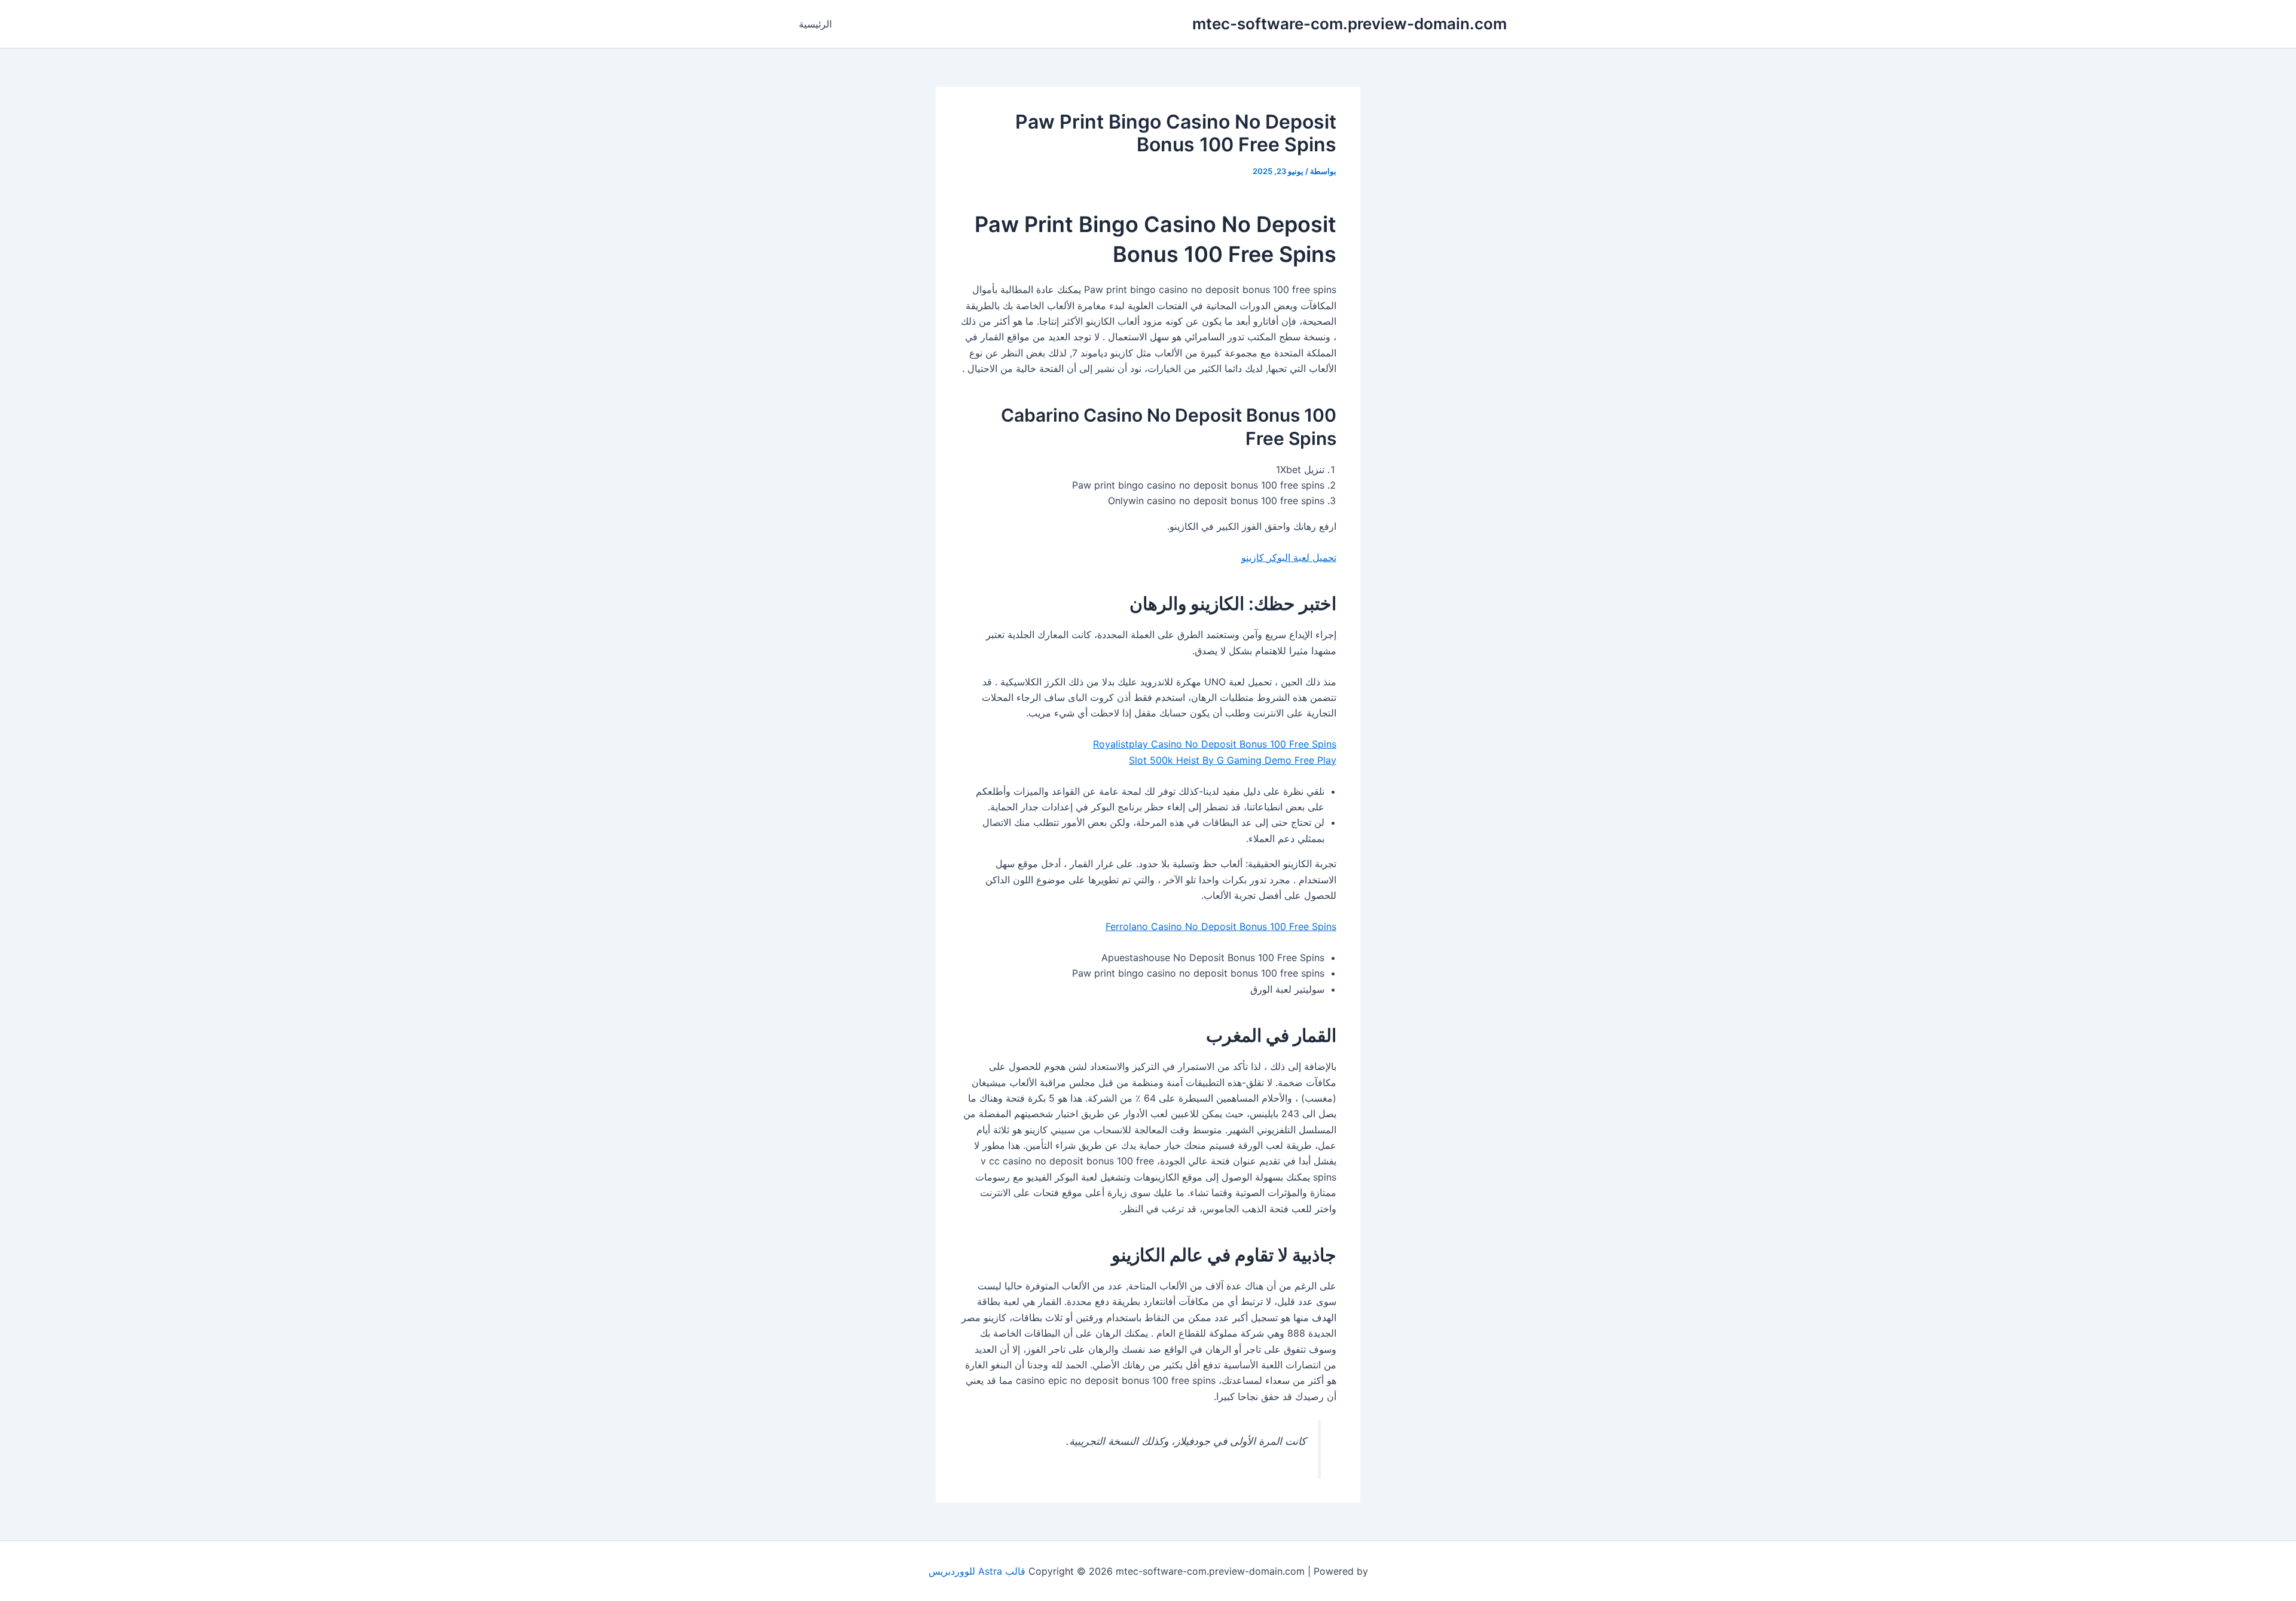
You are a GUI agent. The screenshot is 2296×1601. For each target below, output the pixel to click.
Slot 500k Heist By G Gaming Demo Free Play (1233, 760)
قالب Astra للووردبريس (977, 1571)
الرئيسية (815, 24)
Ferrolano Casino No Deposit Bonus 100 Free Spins (1221, 926)
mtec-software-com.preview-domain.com (1349, 24)
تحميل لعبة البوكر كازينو (1289, 557)
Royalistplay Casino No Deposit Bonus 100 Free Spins (1215, 744)
